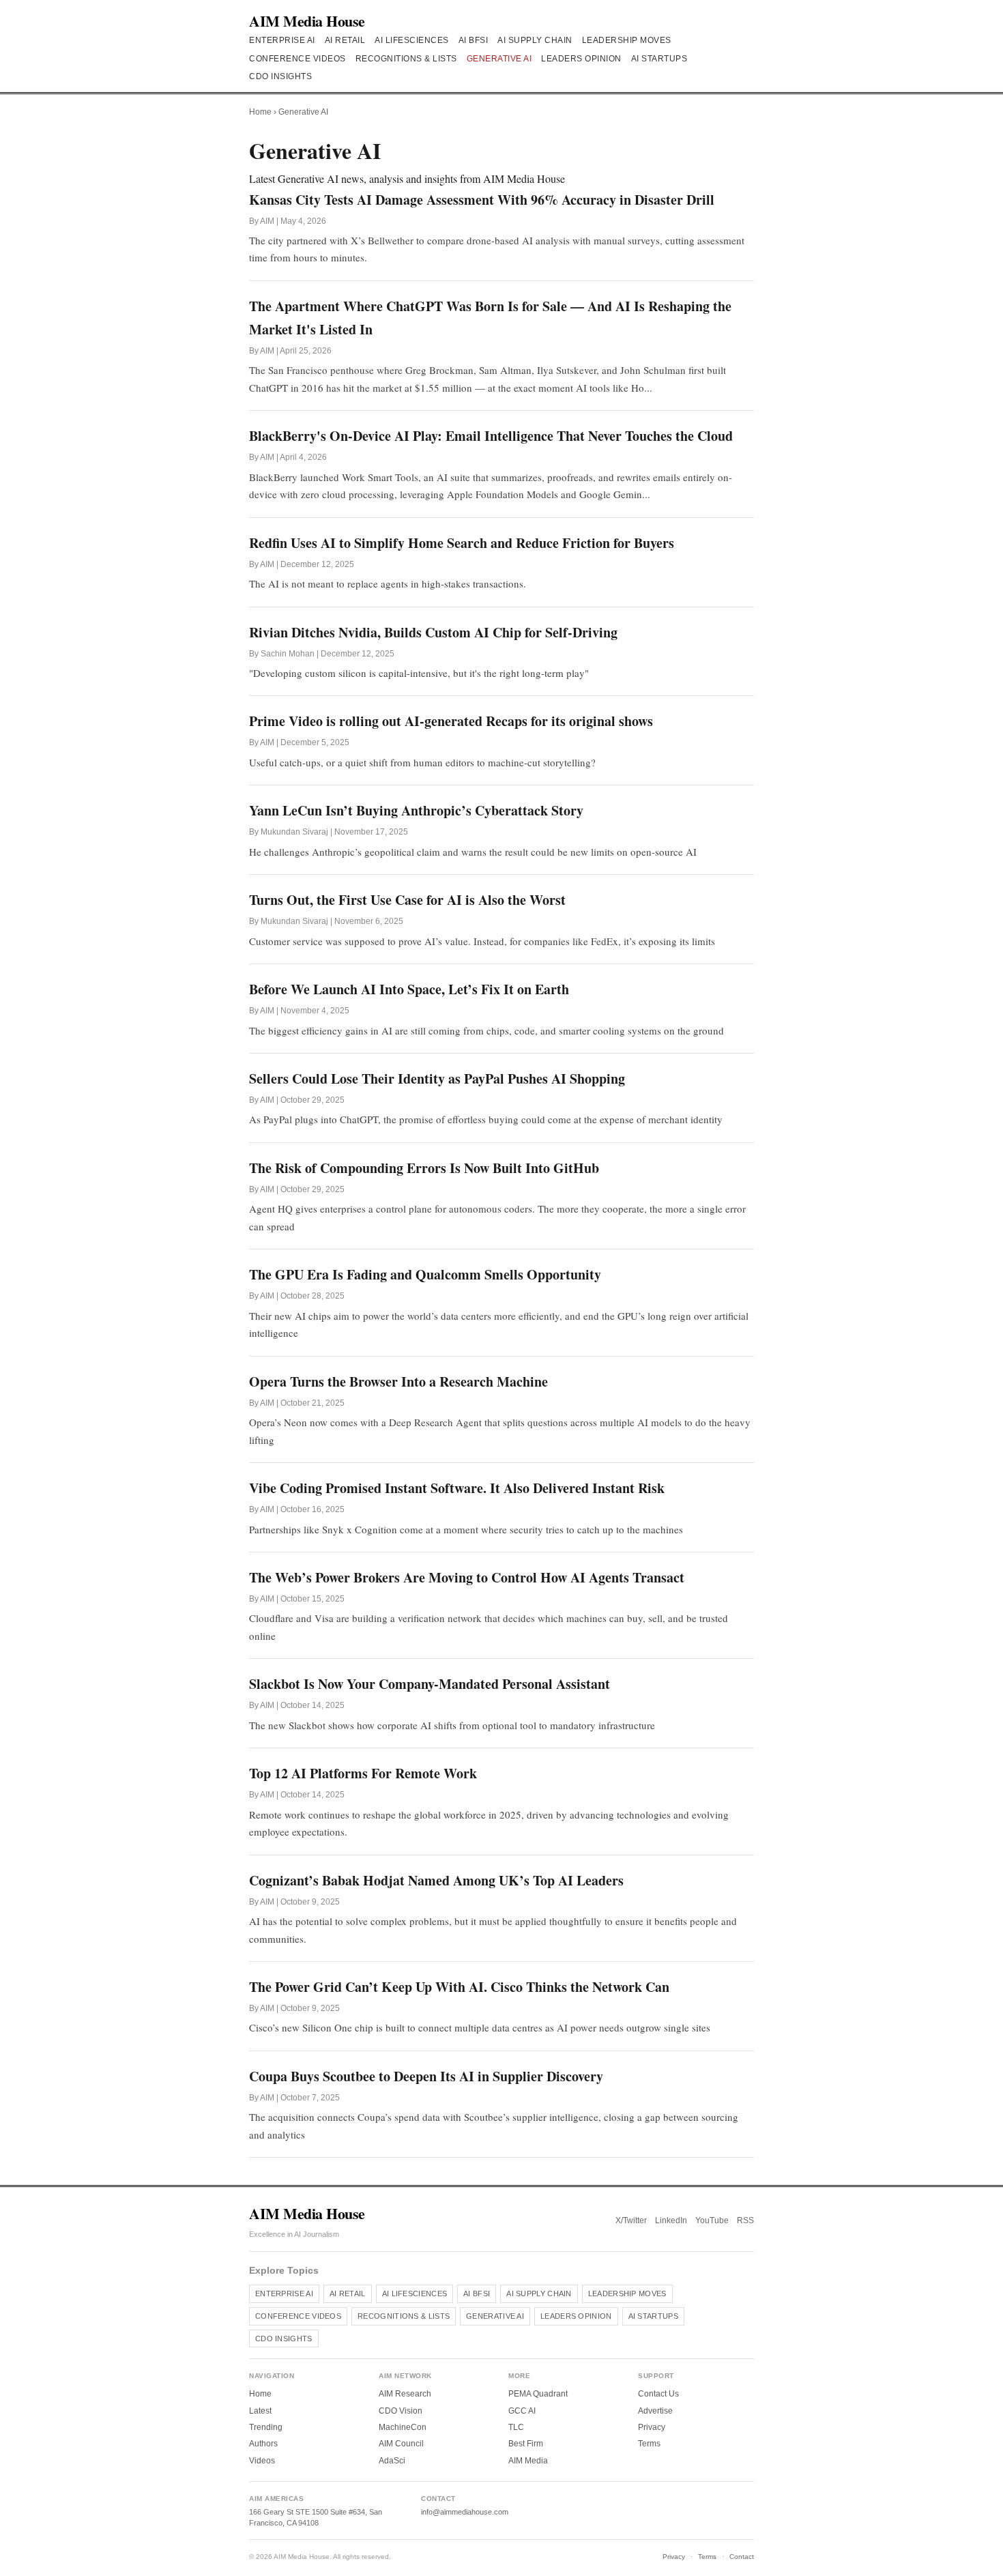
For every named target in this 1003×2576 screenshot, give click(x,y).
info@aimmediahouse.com (465, 2512)
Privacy (652, 2427)
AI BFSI (474, 40)
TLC (516, 2427)
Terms (649, 2444)
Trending (266, 2427)
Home (260, 112)
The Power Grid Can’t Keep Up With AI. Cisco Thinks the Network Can (459, 1987)
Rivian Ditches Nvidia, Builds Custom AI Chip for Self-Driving (433, 632)
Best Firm (526, 2444)
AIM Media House (307, 21)
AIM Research (405, 2394)
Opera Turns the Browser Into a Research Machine (398, 1381)
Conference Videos (297, 59)
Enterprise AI (282, 40)
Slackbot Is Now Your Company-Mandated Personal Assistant (430, 1684)
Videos (262, 2461)
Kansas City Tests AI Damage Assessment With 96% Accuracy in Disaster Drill (482, 200)
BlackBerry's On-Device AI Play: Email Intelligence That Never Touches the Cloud (491, 436)
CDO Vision (401, 2411)
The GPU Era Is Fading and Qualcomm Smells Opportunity (425, 1274)
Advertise (655, 2411)
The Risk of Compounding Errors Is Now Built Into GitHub (424, 1168)
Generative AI (499, 59)
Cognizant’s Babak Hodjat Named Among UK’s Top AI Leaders (436, 1880)
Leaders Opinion (581, 59)
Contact (742, 2557)
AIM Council (401, 2444)
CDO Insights (280, 76)
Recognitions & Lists (406, 59)
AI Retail (345, 40)
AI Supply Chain (535, 40)
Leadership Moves (627, 40)
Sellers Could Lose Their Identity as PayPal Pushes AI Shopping (437, 1079)
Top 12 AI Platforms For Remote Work (363, 1773)
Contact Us (658, 2394)
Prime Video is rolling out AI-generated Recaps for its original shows (451, 721)
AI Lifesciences (412, 40)
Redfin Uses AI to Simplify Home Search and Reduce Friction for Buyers (462, 543)
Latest (260, 2411)
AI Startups (659, 59)
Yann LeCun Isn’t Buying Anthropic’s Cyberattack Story (416, 810)
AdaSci (392, 2461)
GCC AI (522, 2411)
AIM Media (528, 2461)
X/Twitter (631, 2220)
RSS (745, 2220)
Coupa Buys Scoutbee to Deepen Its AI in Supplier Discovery (426, 2076)
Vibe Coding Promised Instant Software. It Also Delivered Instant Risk (457, 1488)
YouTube (712, 2220)
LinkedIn (671, 2220)
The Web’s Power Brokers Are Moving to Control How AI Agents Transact (467, 1577)
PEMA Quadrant (538, 2394)
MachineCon (403, 2427)
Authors (263, 2444)
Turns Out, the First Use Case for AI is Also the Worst (407, 900)
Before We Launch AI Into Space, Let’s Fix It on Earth (409, 989)
